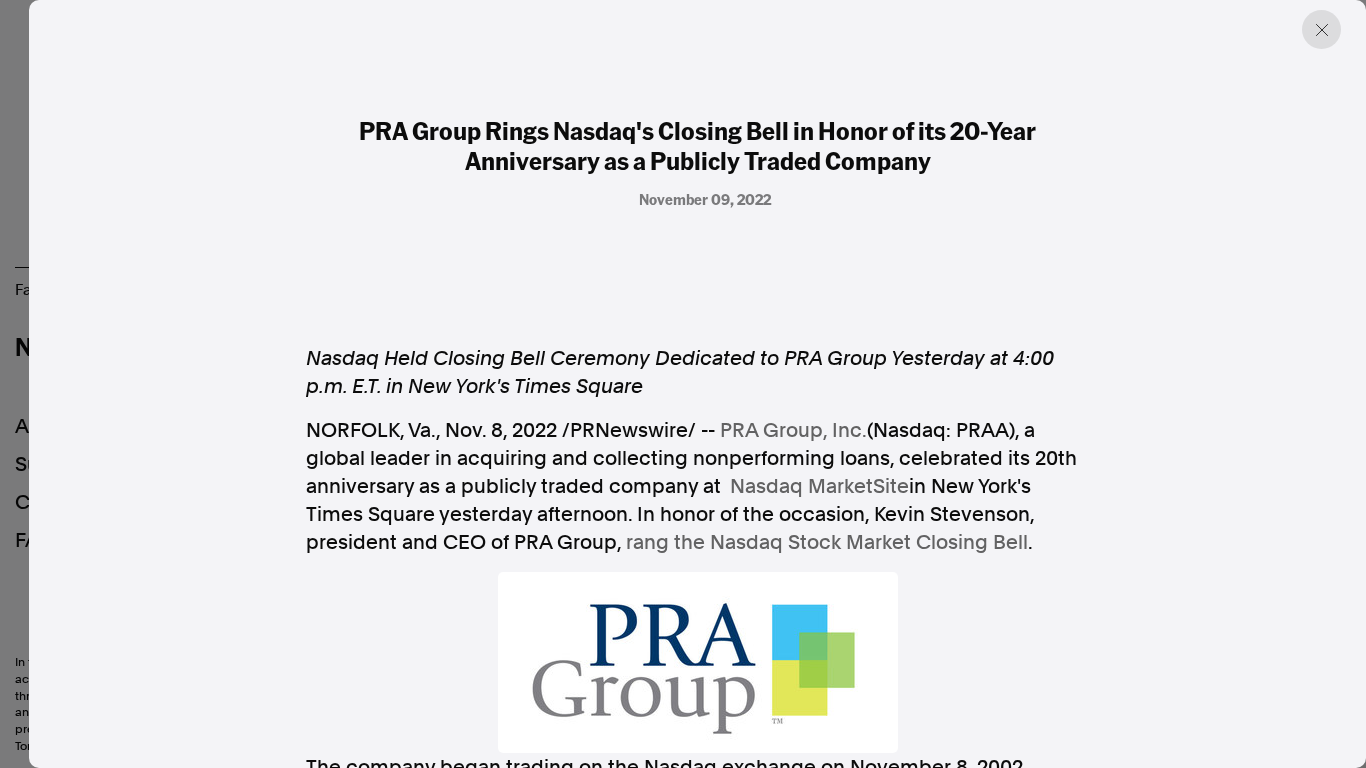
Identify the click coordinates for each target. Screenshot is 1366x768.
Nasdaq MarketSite (819, 486)
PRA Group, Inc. (793, 430)
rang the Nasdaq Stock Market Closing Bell (827, 542)
